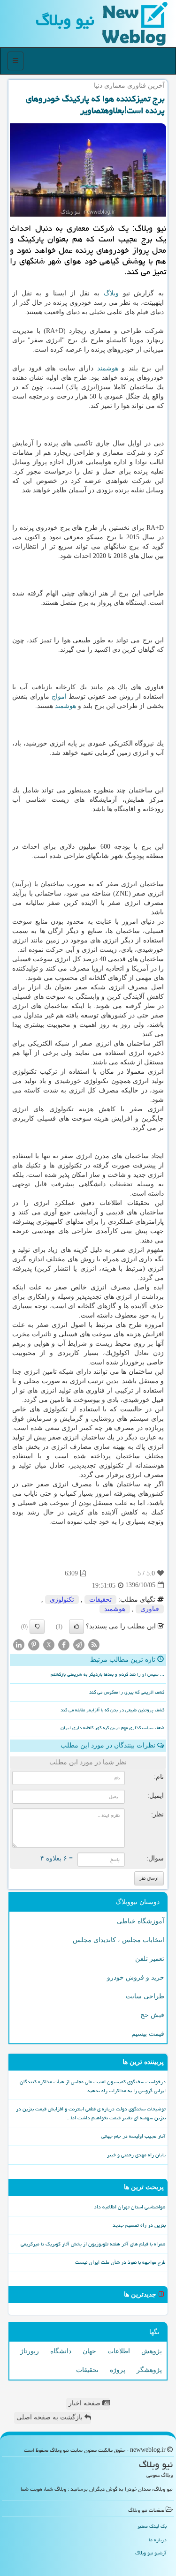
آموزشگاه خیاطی (141, 1921)
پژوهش (152, 2351)
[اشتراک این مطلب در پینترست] (34, 1644)
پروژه (118, 2370)
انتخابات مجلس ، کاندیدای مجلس (119, 1940)
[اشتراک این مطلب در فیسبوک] (64, 1644)
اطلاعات (119, 2351)
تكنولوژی (62, 1600)
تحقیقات (100, 1600)
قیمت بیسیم (148, 2034)
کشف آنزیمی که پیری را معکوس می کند (127, 1692)
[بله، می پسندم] (77, 1627)
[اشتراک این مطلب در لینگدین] (19, 1644)
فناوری (150, 1609)
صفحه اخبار (85, 2403)
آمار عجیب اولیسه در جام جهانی (134, 2136)
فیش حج (152, 2015)
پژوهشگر (149, 2370)
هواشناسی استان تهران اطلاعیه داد (130, 2207)
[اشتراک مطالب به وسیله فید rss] (94, 1644)
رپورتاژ (30, 2351)
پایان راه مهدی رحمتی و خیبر (136, 2155)
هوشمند (108, 368)
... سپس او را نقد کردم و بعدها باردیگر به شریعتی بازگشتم (107, 1674)
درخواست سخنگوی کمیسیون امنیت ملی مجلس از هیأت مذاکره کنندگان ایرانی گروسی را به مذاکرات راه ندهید (93, 2086)
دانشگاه (61, 2351)
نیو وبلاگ (65, 20)
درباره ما (158, 2540)
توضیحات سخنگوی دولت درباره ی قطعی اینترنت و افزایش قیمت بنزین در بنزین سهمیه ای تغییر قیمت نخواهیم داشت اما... (91, 2113)
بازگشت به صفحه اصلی (50, 2417)
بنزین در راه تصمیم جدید (139, 2225)
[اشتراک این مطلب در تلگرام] (79, 1644)
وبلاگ (111, 293)
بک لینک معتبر (152, 2526)
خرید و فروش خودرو (136, 1977)
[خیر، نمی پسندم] (37, 1627)
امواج (59, 697)
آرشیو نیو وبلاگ (151, 2553)
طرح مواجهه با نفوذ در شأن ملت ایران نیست (120, 2262)
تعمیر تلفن (150, 1959)
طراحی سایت (145, 1996)
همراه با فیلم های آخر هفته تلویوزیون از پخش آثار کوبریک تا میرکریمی (93, 2244)
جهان (89, 2351)
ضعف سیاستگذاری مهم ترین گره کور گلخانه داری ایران (112, 1728)
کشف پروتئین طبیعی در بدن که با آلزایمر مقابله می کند (112, 1710)
